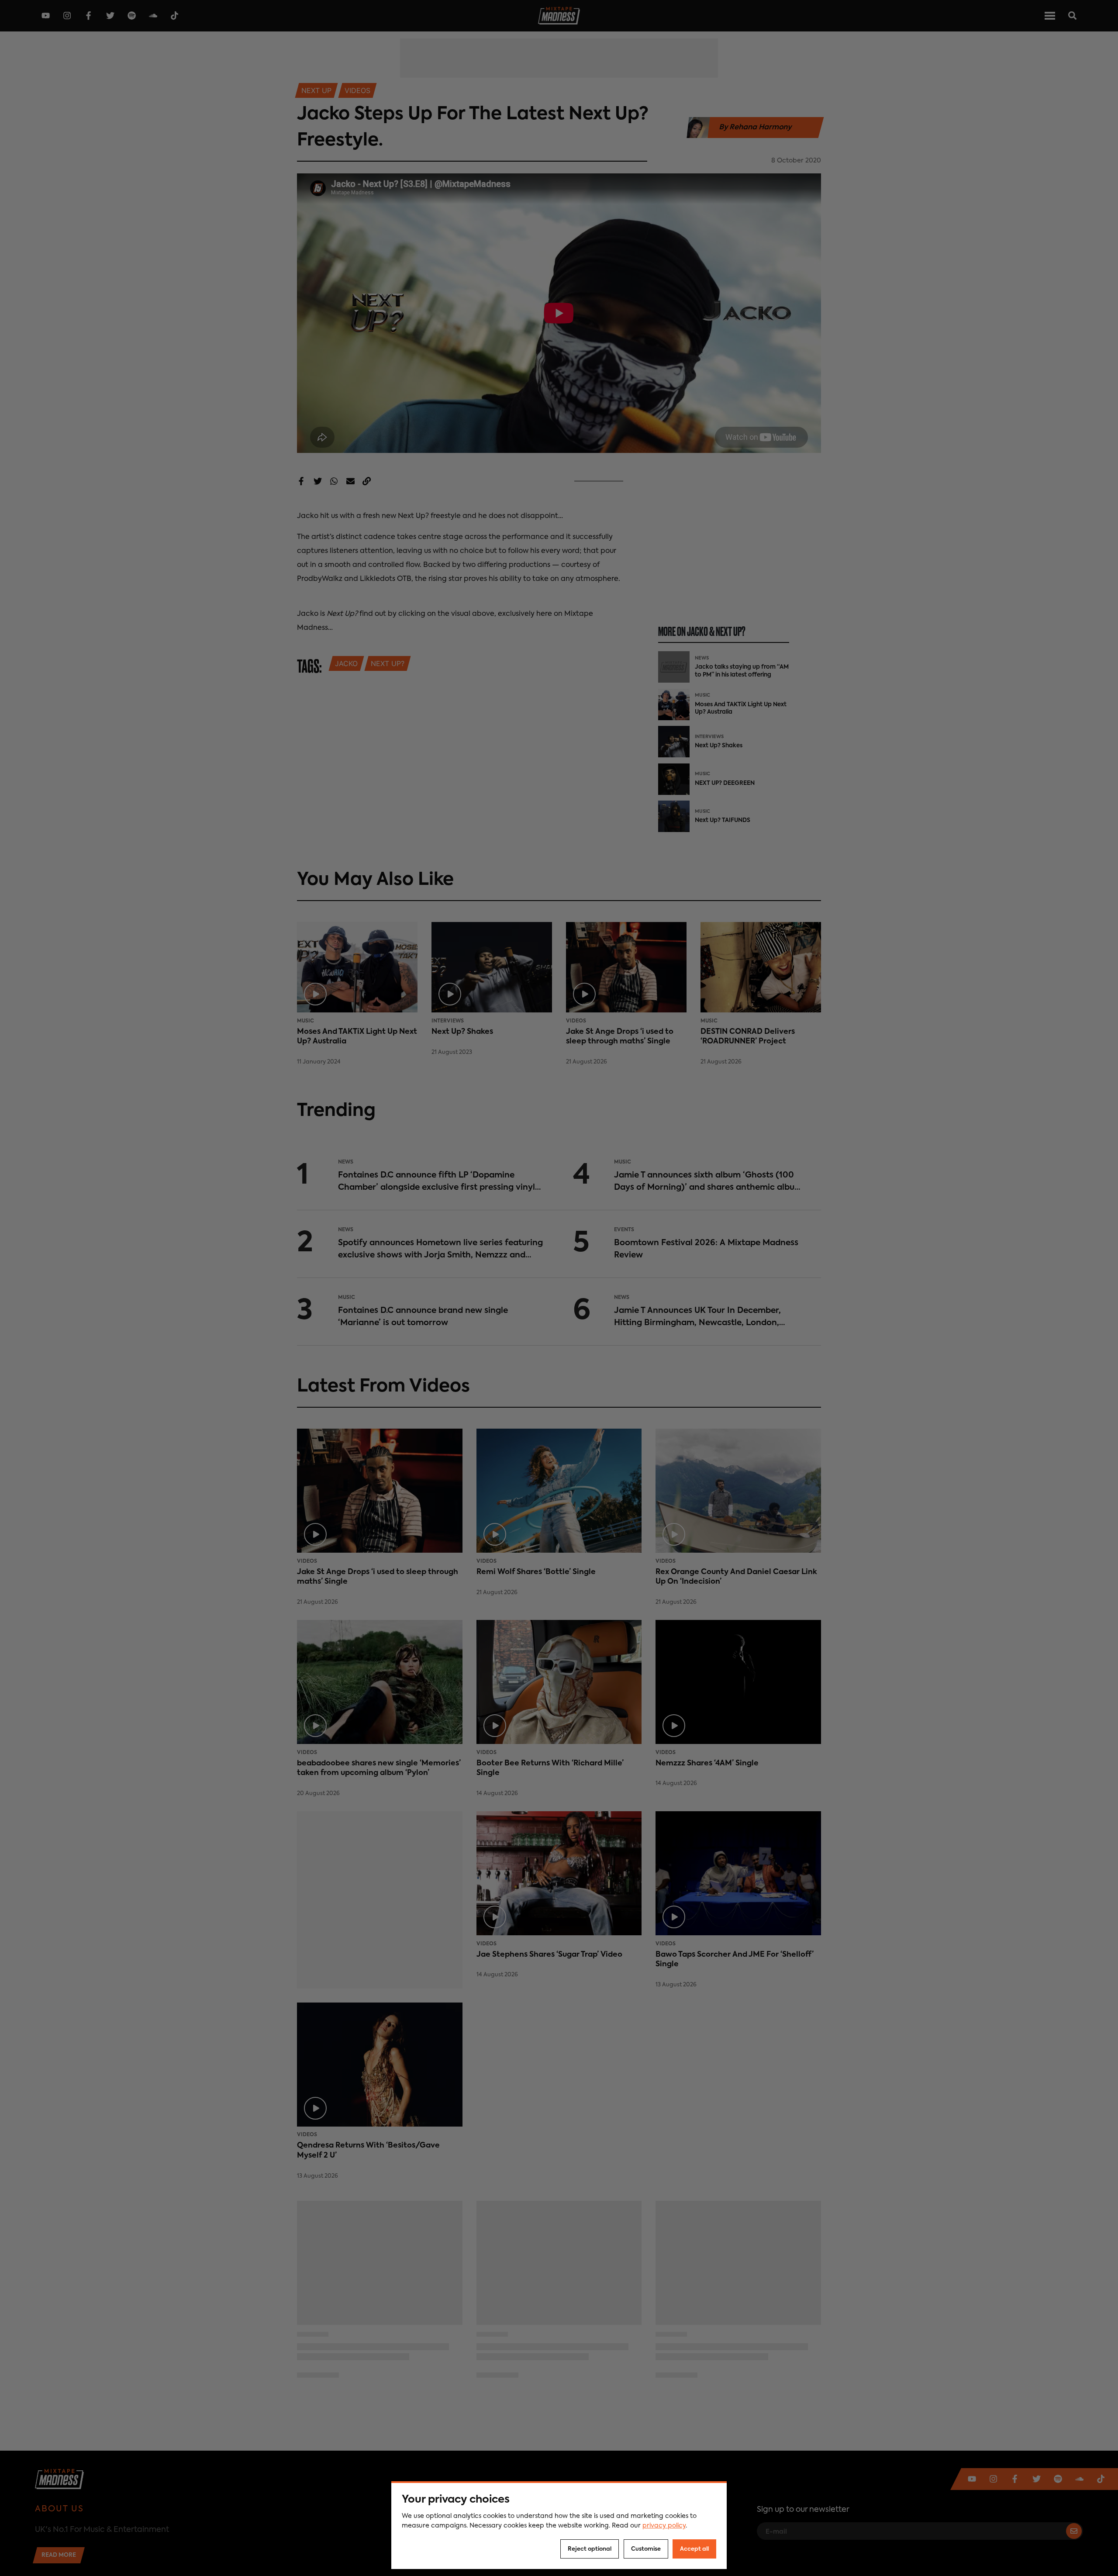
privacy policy (664, 2526)
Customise (646, 2549)
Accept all (694, 2549)
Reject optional (590, 2549)
